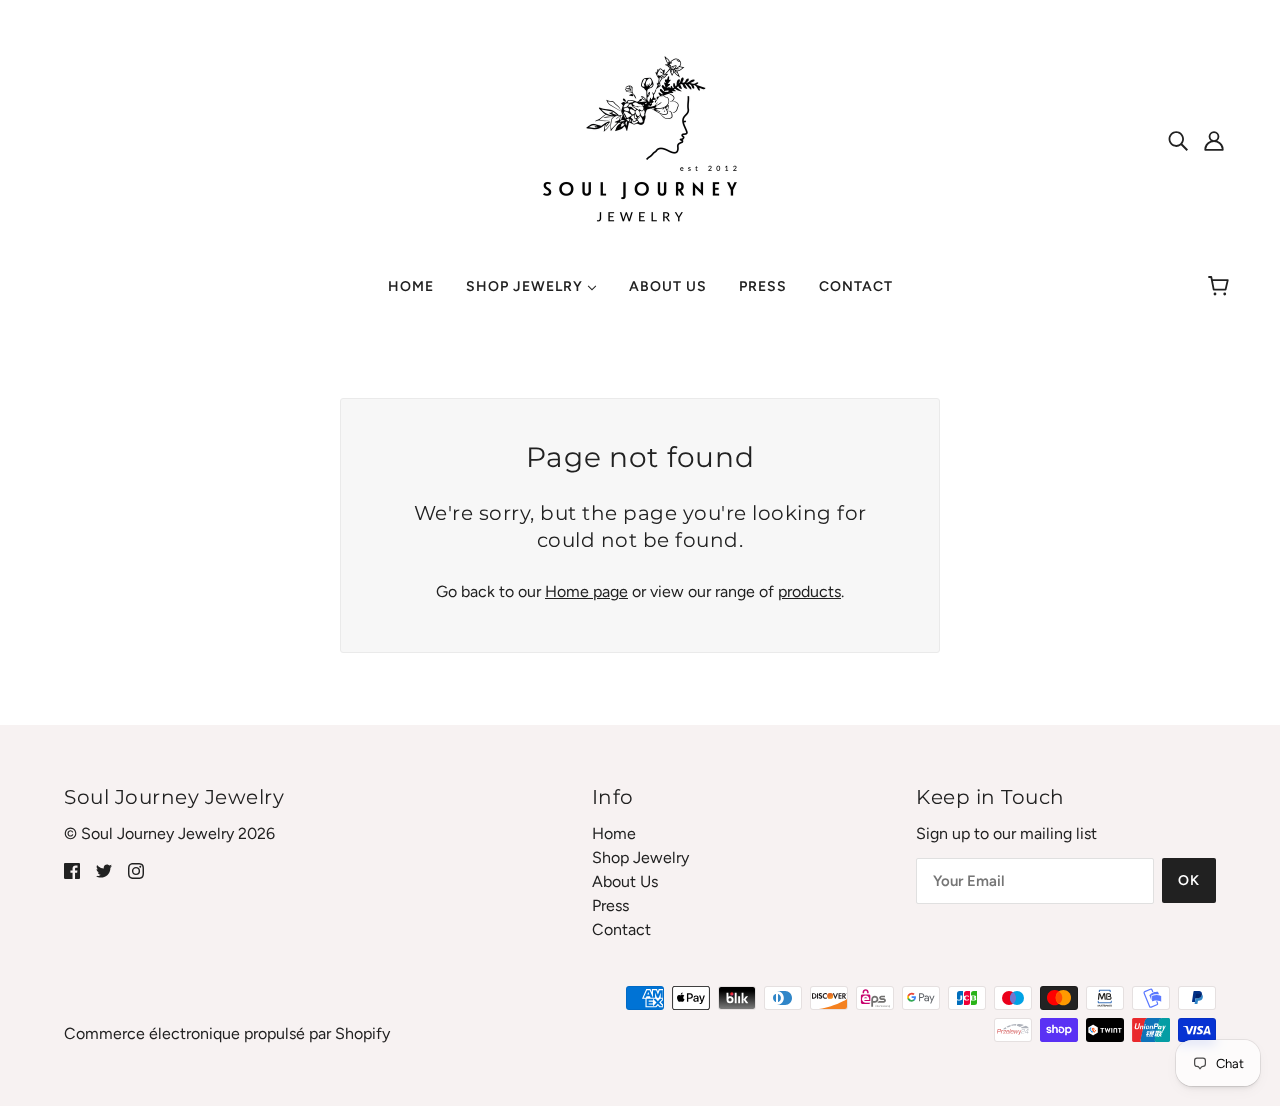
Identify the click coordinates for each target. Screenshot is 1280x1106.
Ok (1189, 880)
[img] (1178, 140)
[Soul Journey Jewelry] (640, 138)
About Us (625, 881)
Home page (586, 591)
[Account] (1214, 140)
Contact (621, 929)
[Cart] (1221, 287)
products (809, 591)
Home (614, 833)
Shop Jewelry (640, 857)
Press (610, 905)
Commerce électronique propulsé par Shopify (227, 1033)
